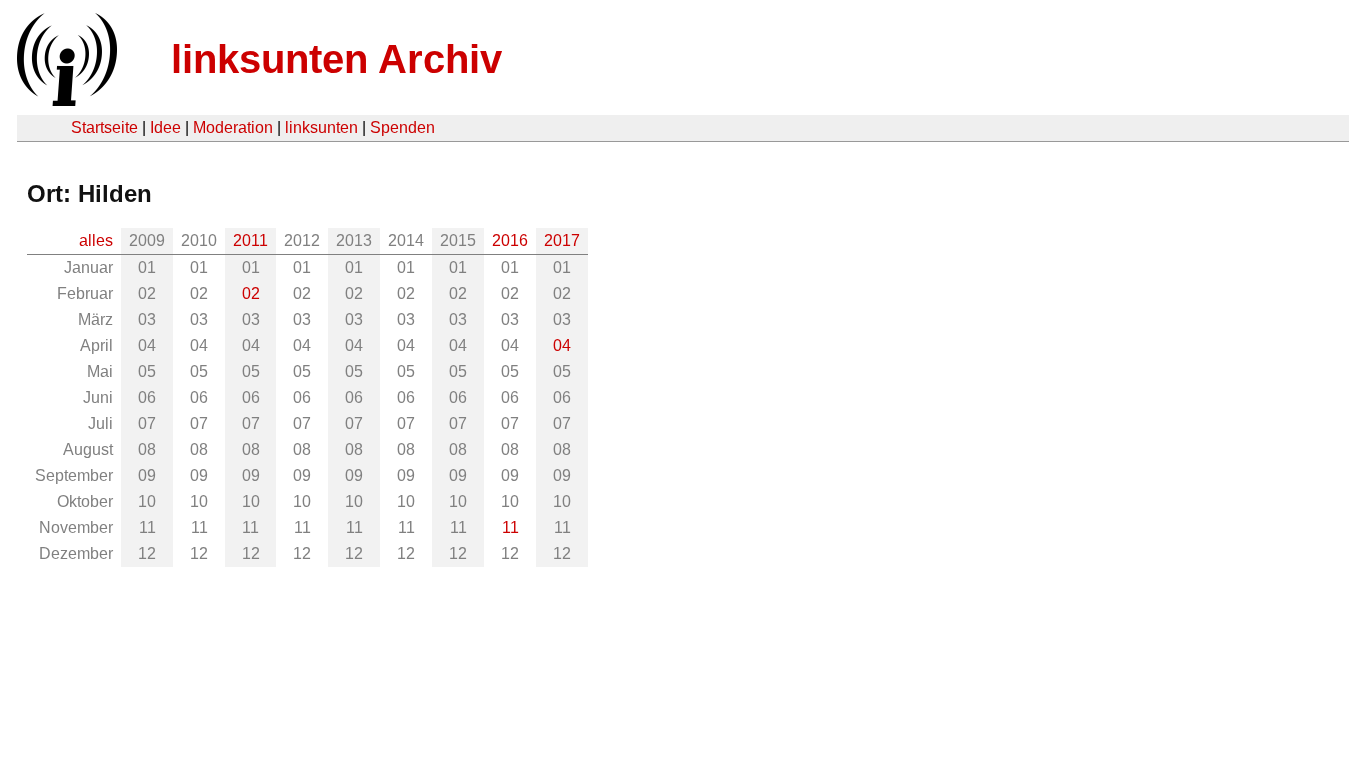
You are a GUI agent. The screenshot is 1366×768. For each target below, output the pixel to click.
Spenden (402, 127)
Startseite (104, 127)
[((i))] (65, 100)
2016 (510, 240)
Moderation (233, 127)
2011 (250, 240)
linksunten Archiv (336, 59)
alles (96, 240)
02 (251, 293)
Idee (165, 127)
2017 (562, 240)
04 (562, 345)
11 (510, 527)
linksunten (321, 127)
